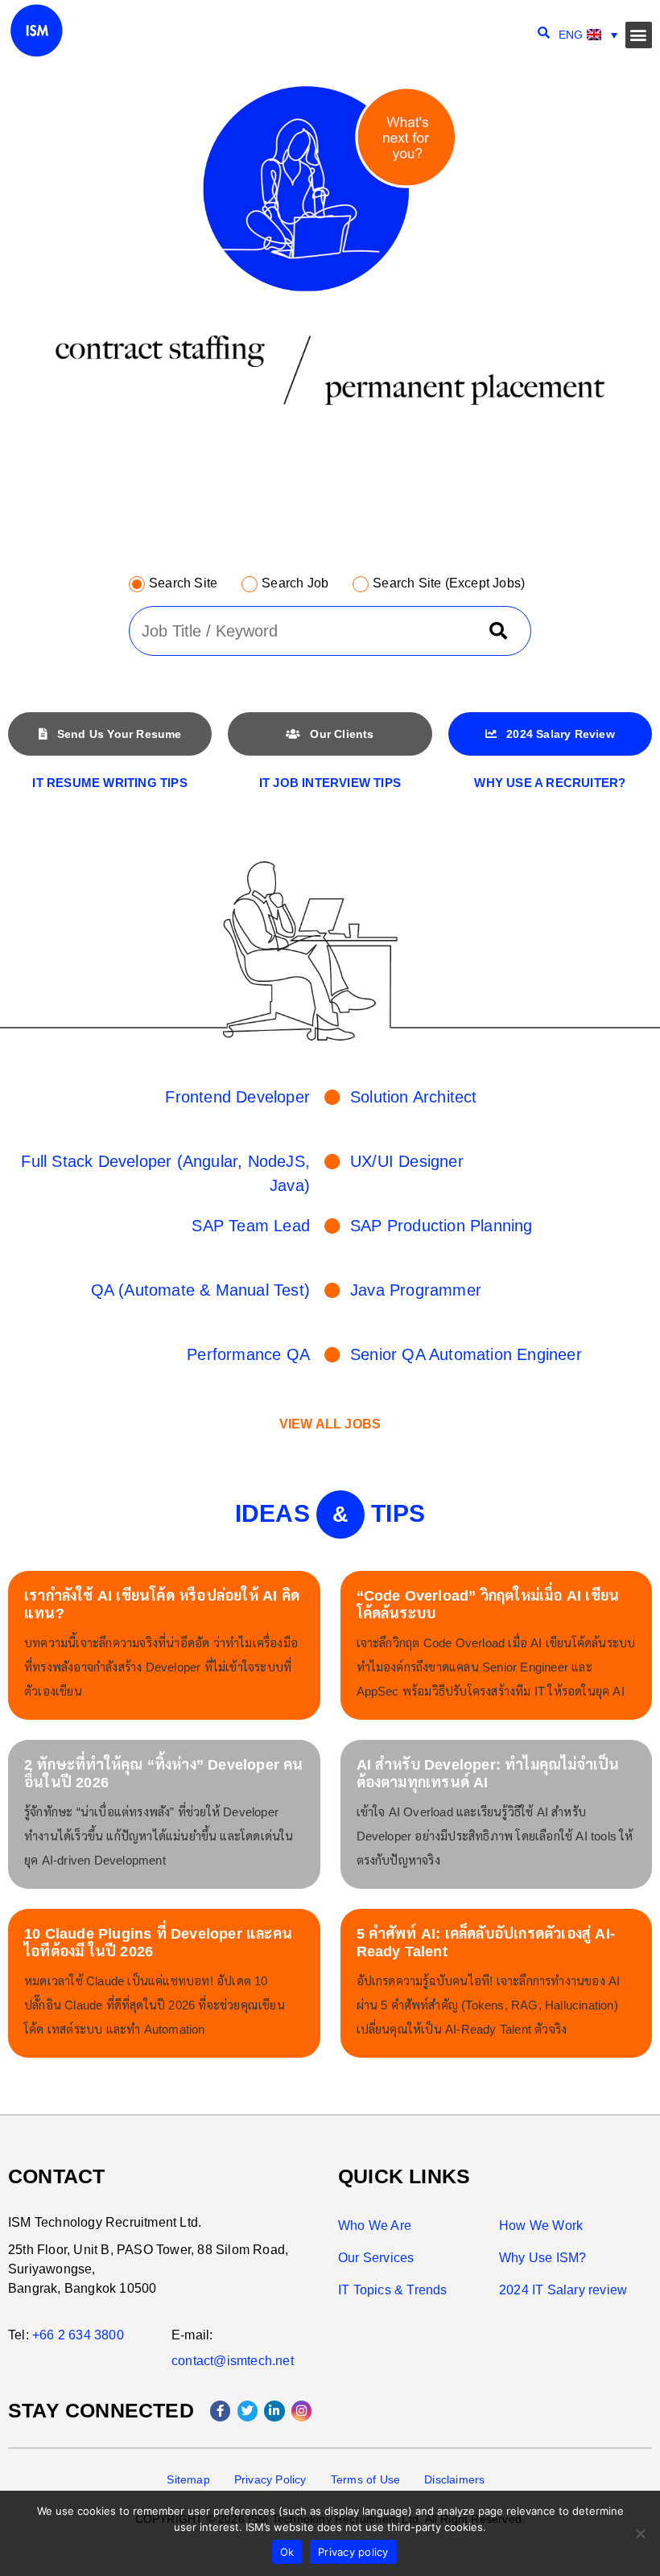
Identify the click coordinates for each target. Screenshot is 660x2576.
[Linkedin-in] (274, 2411)
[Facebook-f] (221, 2411)
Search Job (295, 583)
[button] (639, 35)
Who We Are (375, 2226)
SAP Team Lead (251, 1226)
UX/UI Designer (407, 1161)
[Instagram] (302, 2411)
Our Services (376, 2258)
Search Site (183, 583)
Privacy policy (353, 2552)
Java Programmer (416, 1290)
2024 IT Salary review (563, 2290)
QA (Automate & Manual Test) (200, 1290)
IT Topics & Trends (393, 2290)
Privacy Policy (270, 2479)
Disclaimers (454, 2479)
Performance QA (248, 1354)
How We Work (541, 2226)
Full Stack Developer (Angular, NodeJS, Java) (165, 1173)
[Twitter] (248, 2411)
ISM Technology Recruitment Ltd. (105, 2222)
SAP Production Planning (441, 1226)
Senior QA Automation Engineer (466, 1354)
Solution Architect (414, 1097)
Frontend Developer (237, 1097)
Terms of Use (365, 2479)
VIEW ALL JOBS (330, 1424)
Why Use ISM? (542, 2258)
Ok (287, 2552)
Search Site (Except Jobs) (449, 583)
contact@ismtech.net (233, 2361)
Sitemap (188, 2479)
